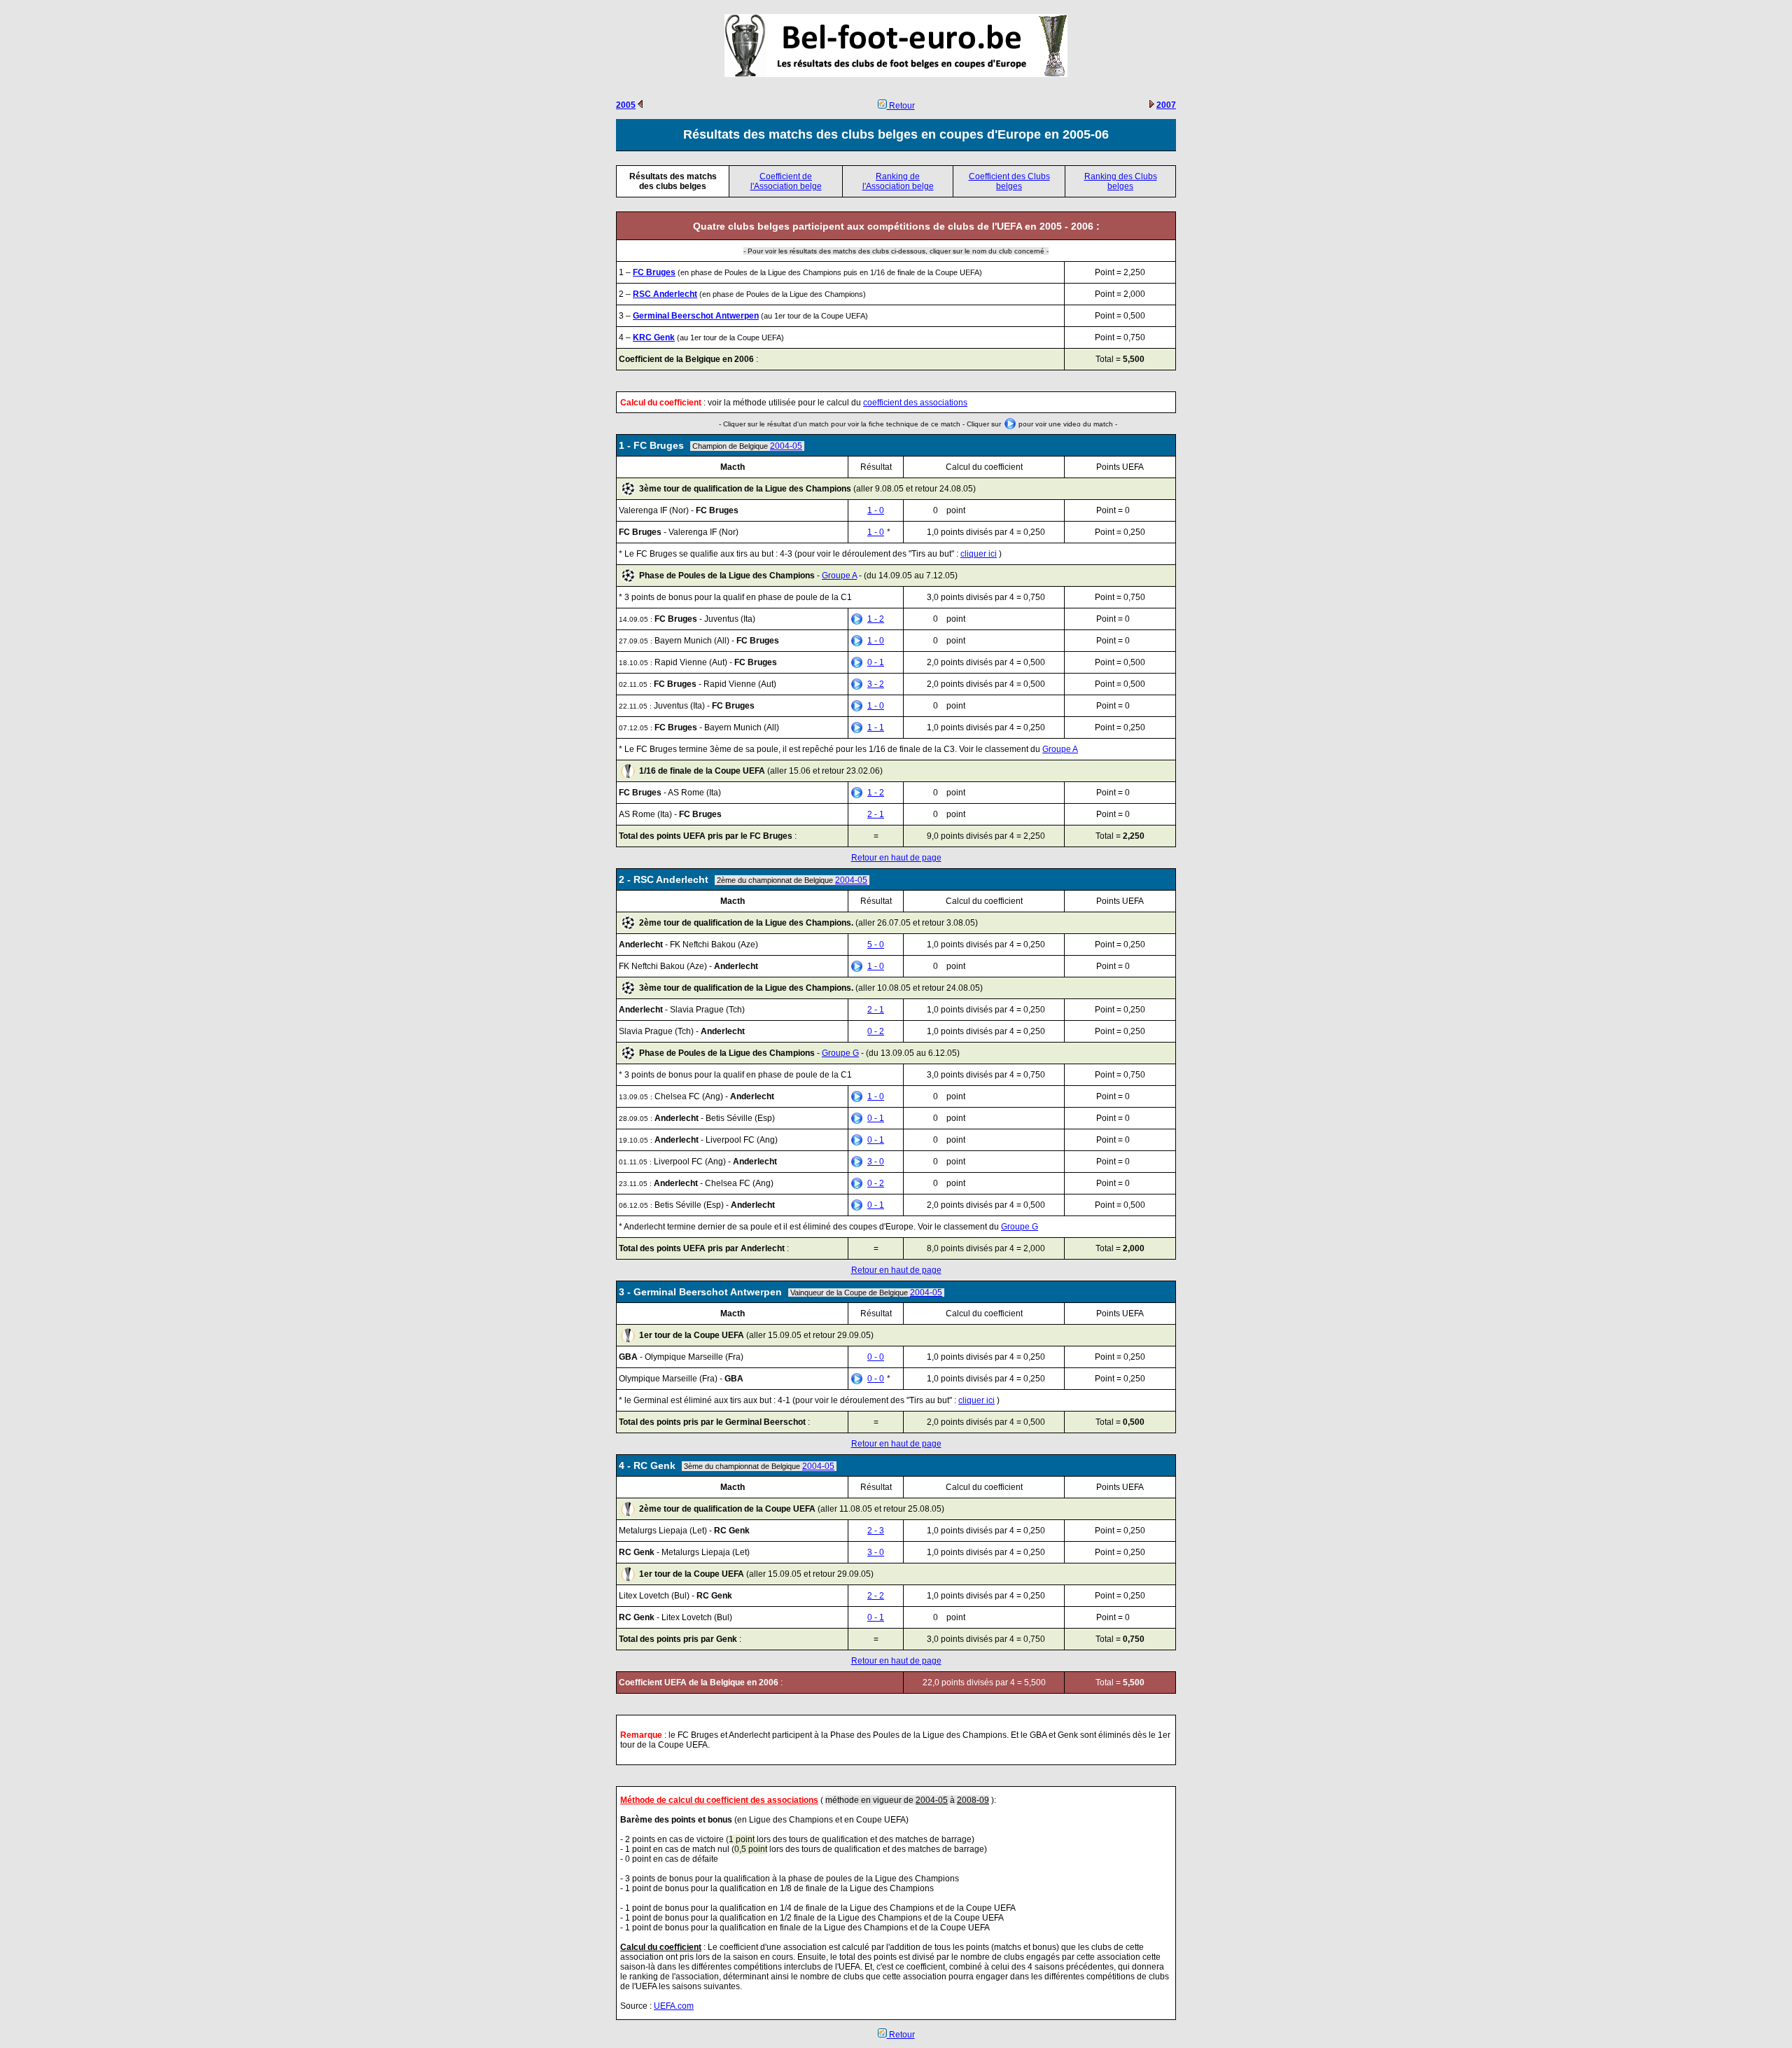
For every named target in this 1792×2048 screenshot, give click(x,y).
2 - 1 (876, 814)
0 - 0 (876, 1357)
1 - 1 (876, 727)
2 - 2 (876, 1596)
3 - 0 (876, 1162)
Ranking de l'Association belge (898, 181)
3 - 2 (876, 684)
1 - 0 (876, 510)
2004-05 (786, 446)
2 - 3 (876, 1531)
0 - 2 (876, 1031)
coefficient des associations (915, 403)
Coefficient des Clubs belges (1009, 181)
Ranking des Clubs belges (1121, 181)
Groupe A (839, 576)
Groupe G (840, 1053)
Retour (901, 106)
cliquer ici (979, 554)
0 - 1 (876, 662)
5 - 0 (876, 945)
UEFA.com (674, 2006)
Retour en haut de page (896, 858)
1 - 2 (876, 619)
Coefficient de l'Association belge (786, 181)
